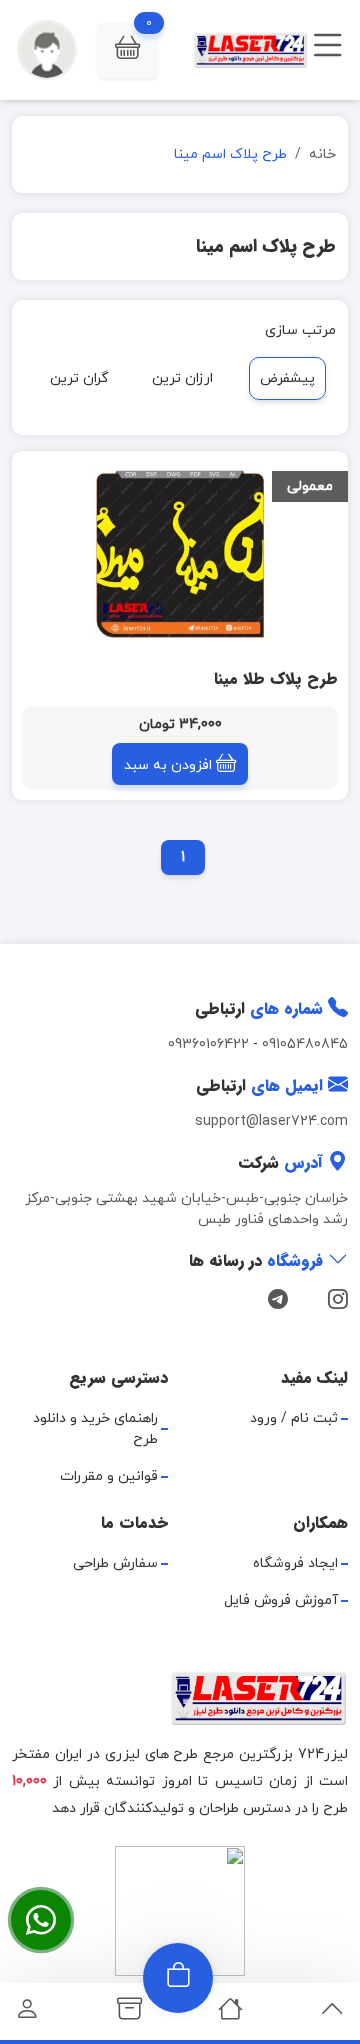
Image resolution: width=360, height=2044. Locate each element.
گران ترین (79, 378)
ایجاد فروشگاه (295, 1563)
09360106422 (208, 1044)
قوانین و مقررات (109, 1476)
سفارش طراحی (115, 1563)
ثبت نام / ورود (294, 1418)
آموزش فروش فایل (281, 1600)
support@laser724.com (271, 1121)
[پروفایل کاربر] (27, 2014)
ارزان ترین (182, 378)
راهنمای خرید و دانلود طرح (95, 1429)
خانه (322, 154)
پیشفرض (287, 378)
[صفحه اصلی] (230, 2014)
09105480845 (305, 1044)
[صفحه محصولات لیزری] (129, 2014)
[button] (127, 50)
